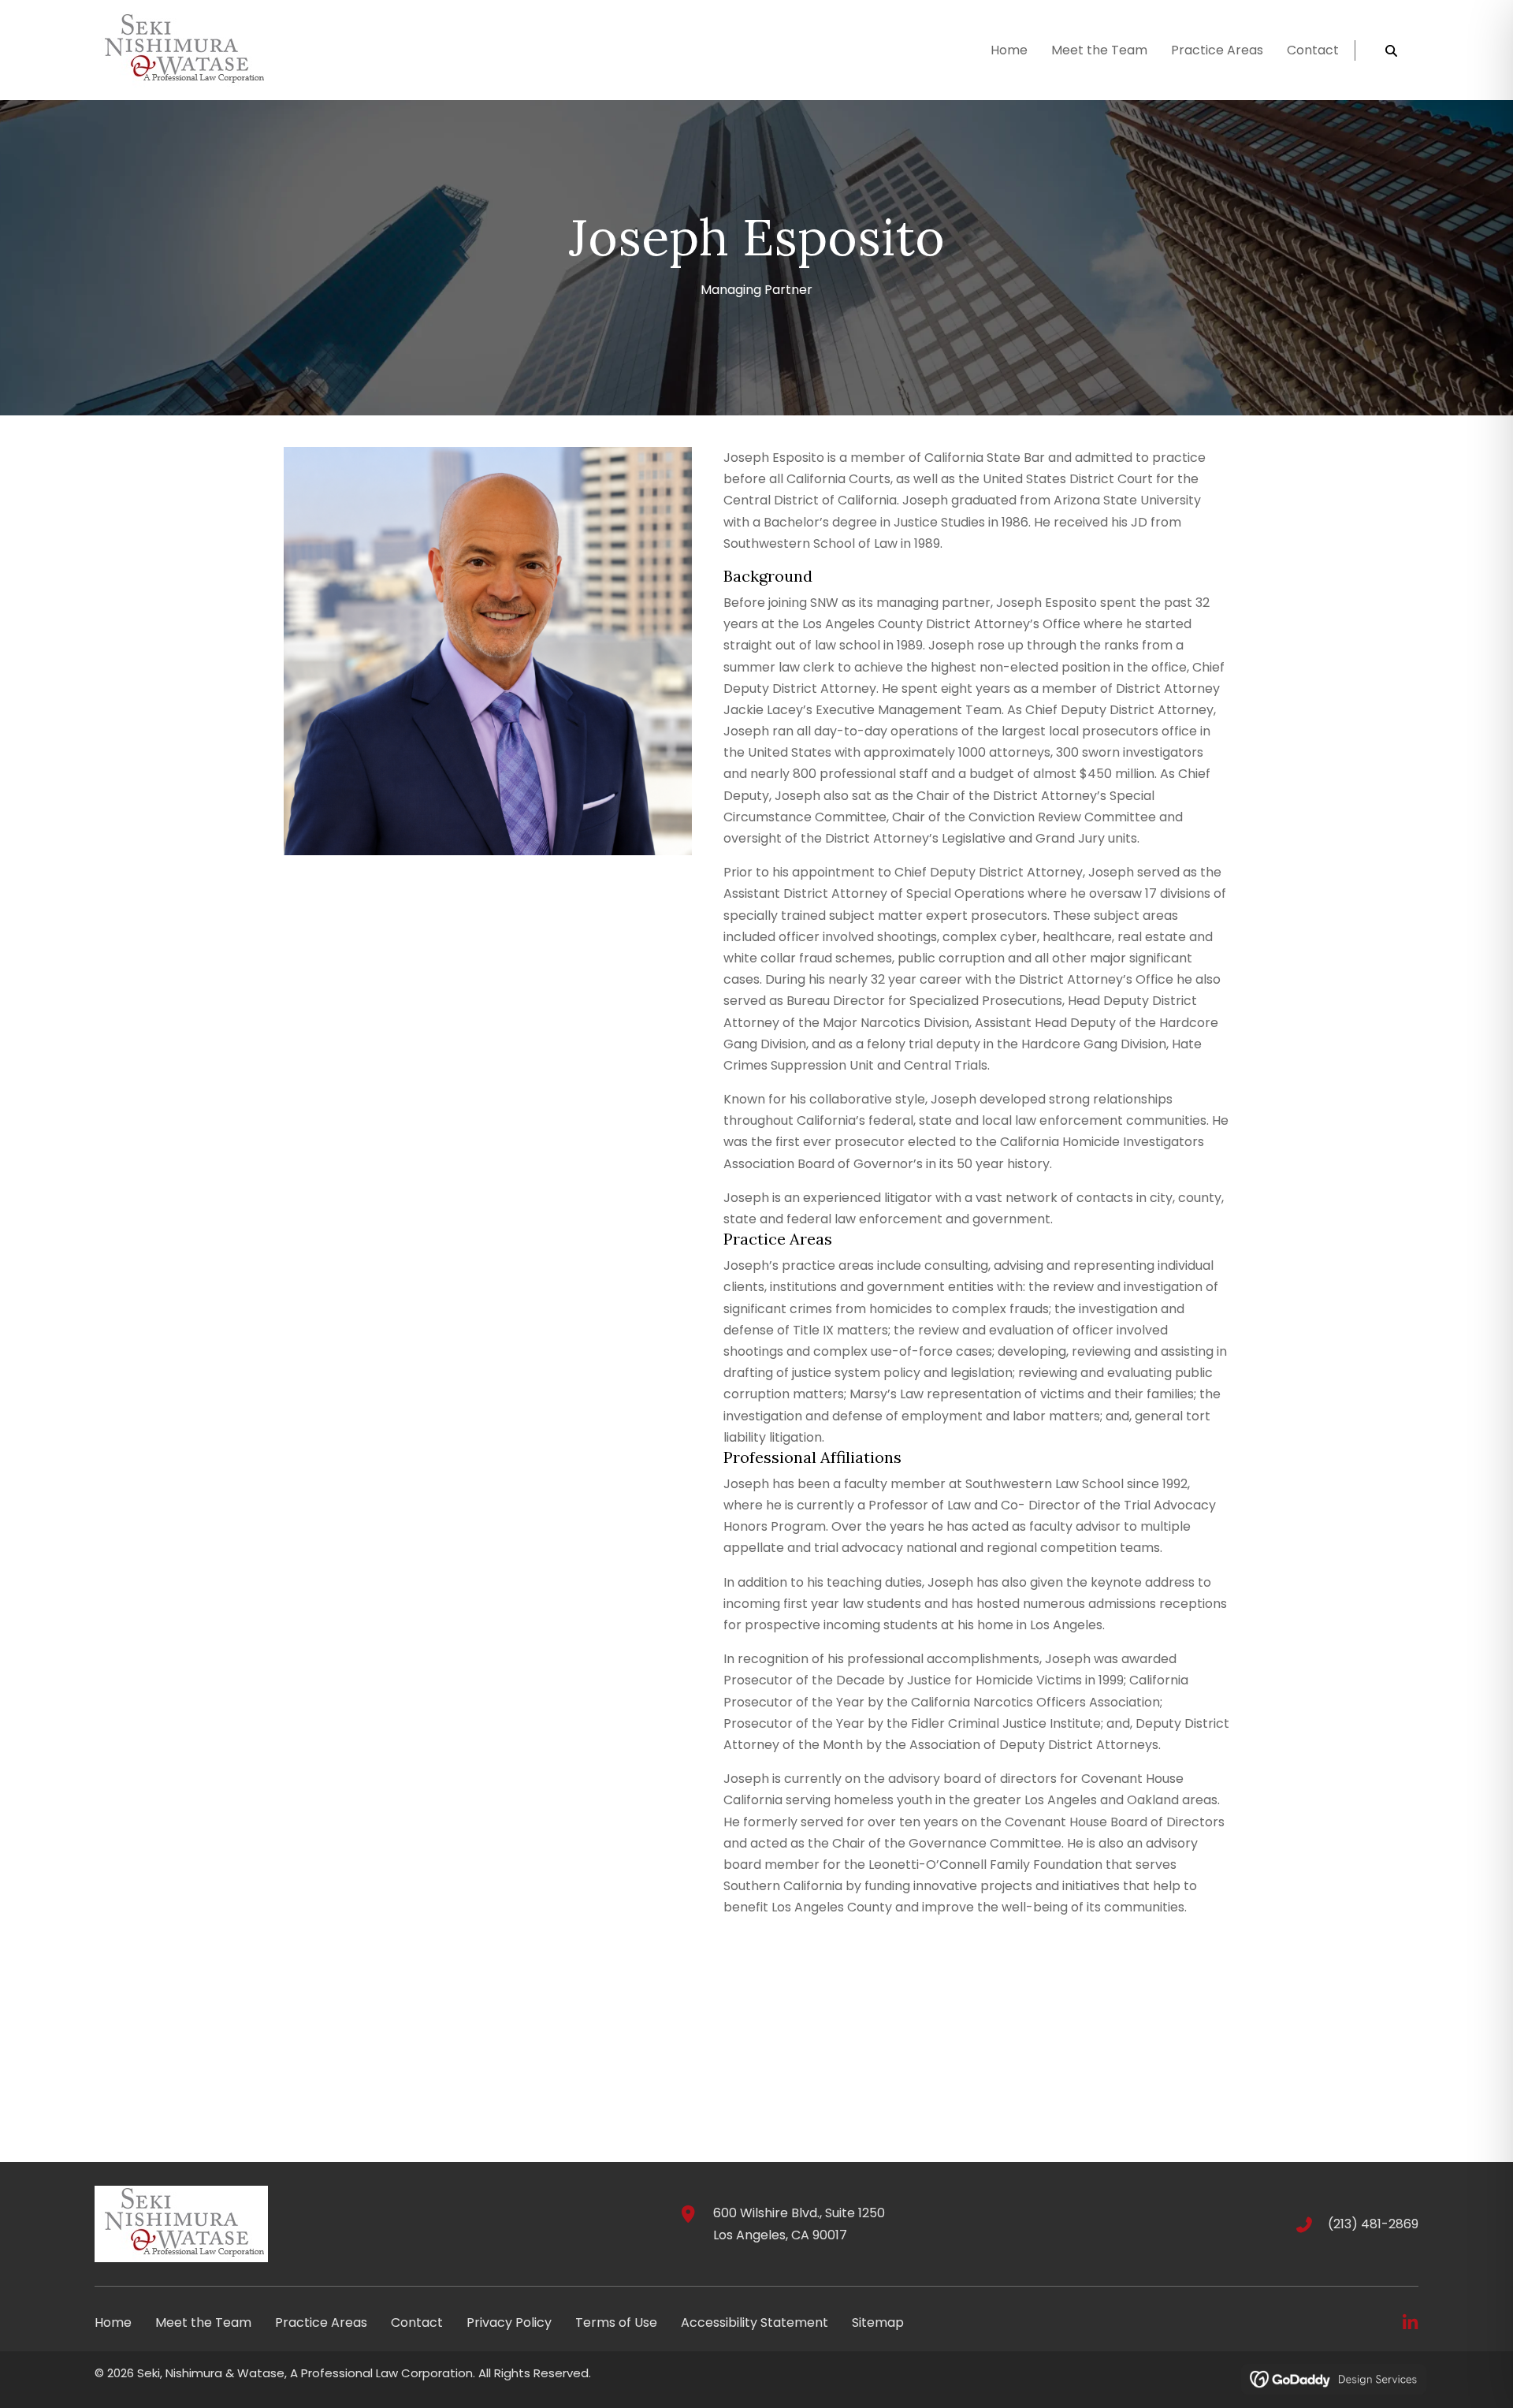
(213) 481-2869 (1373, 2224)
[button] (1410, 2323)
